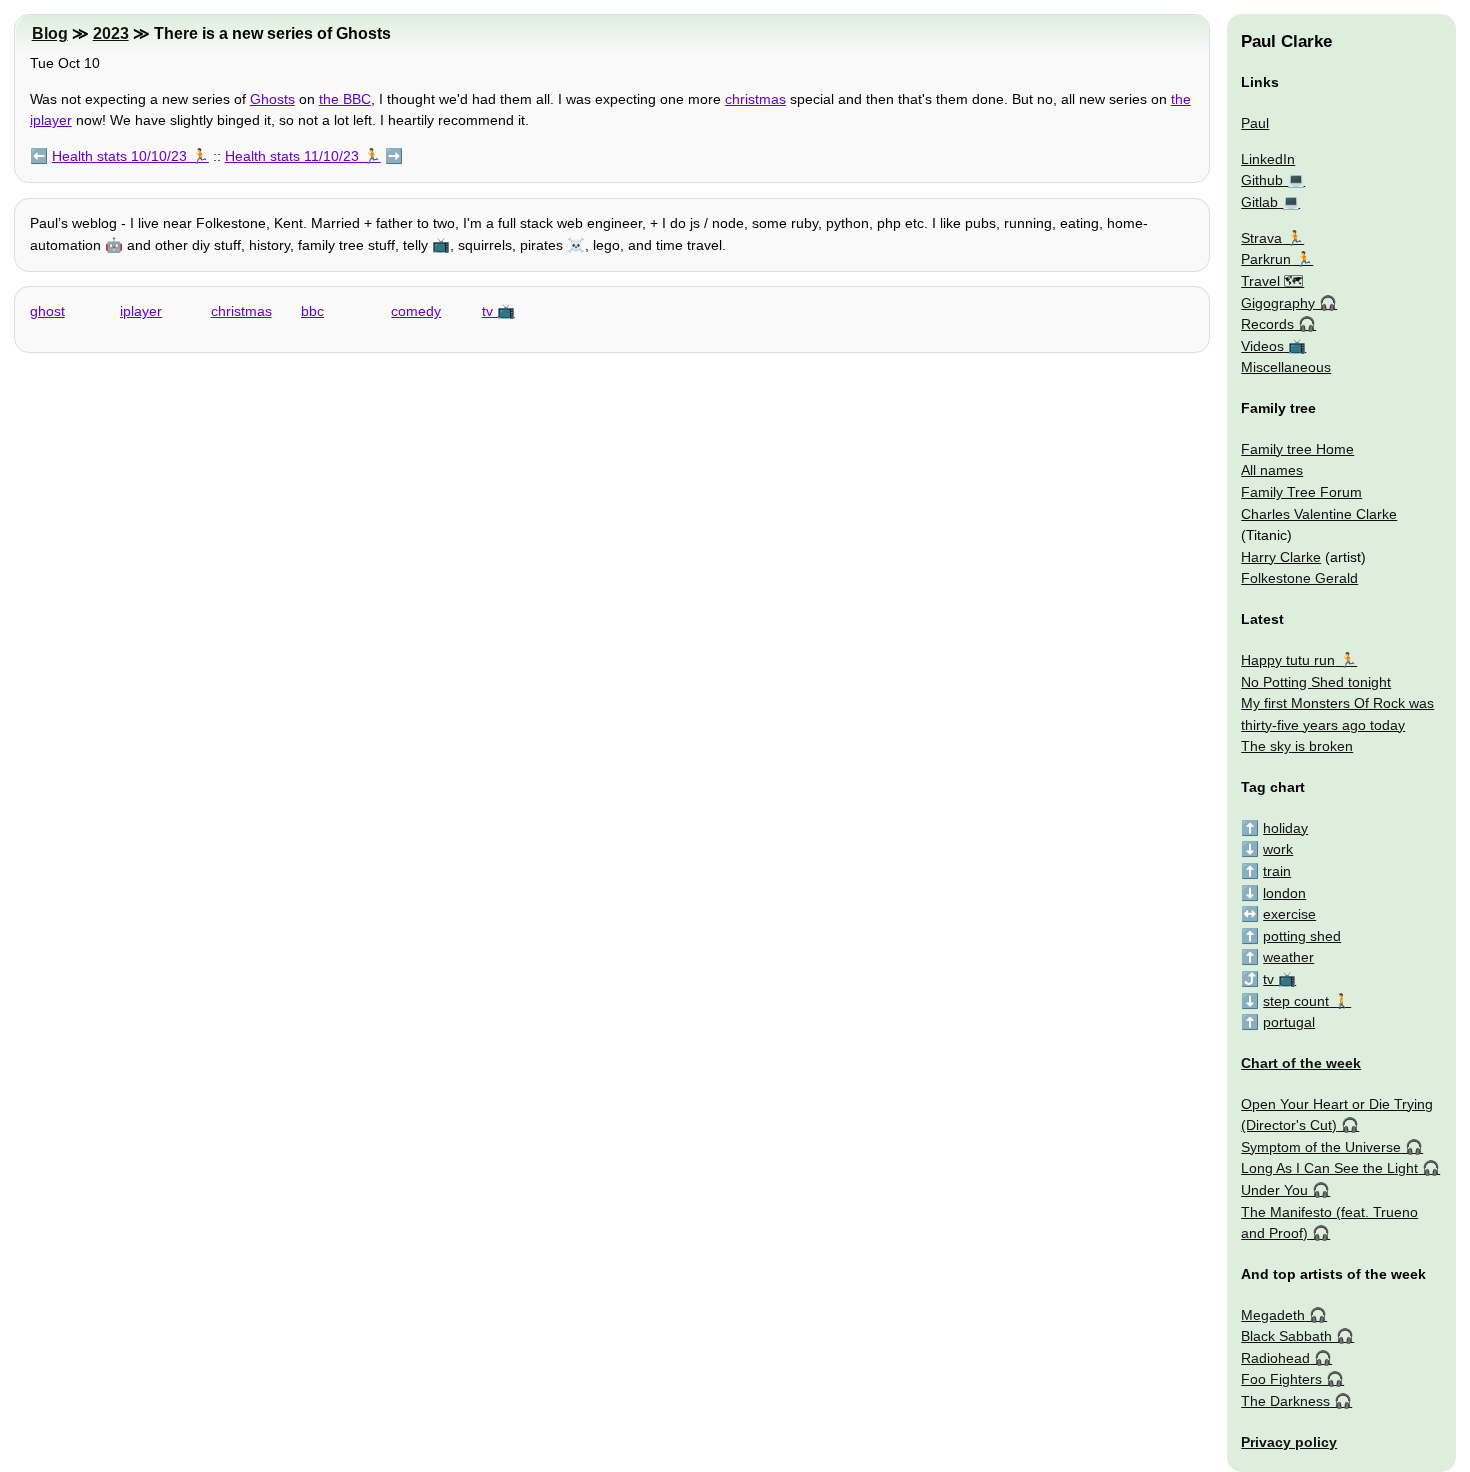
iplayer (141, 311)
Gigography (1278, 303)
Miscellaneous (1286, 367)
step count (1296, 1001)
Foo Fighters (1281, 1379)
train (1277, 871)
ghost (47, 311)
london (1284, 893)
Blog (50, 33)
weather (1288, 957)
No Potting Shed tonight (1316, 682)
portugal (1289, 1022)
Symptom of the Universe (1321, 1147)
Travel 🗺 (1272, 281)
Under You (1274, 1190)
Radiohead (1275, 1358)
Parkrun (1266, 259)
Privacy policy (1289, 1442)
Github (1262, 180)
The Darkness (1285, 1401)
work (1278, 849)
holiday (1285, 828)
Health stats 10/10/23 (119, 156)
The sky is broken (1297, 746)
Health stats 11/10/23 (292, 156)
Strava (1261, 238)
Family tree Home (1297, 449)
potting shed (1302, 936)
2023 (111, 33)
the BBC (345, 99)
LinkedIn (1268, 159)
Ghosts (272, 99)
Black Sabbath (1286, 1336)
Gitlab (1259, 202)
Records (1267, 324)
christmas (755, 99)
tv (487, 311)
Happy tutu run (1288, 660)
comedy (416, 311)
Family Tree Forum (1301, 492)
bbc (312, 311)
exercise (1289, 914)
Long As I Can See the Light (1329, 1168)
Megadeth (1273, 1315)
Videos (1262, 346)
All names (1272, 470)
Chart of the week (1301, 1063)
